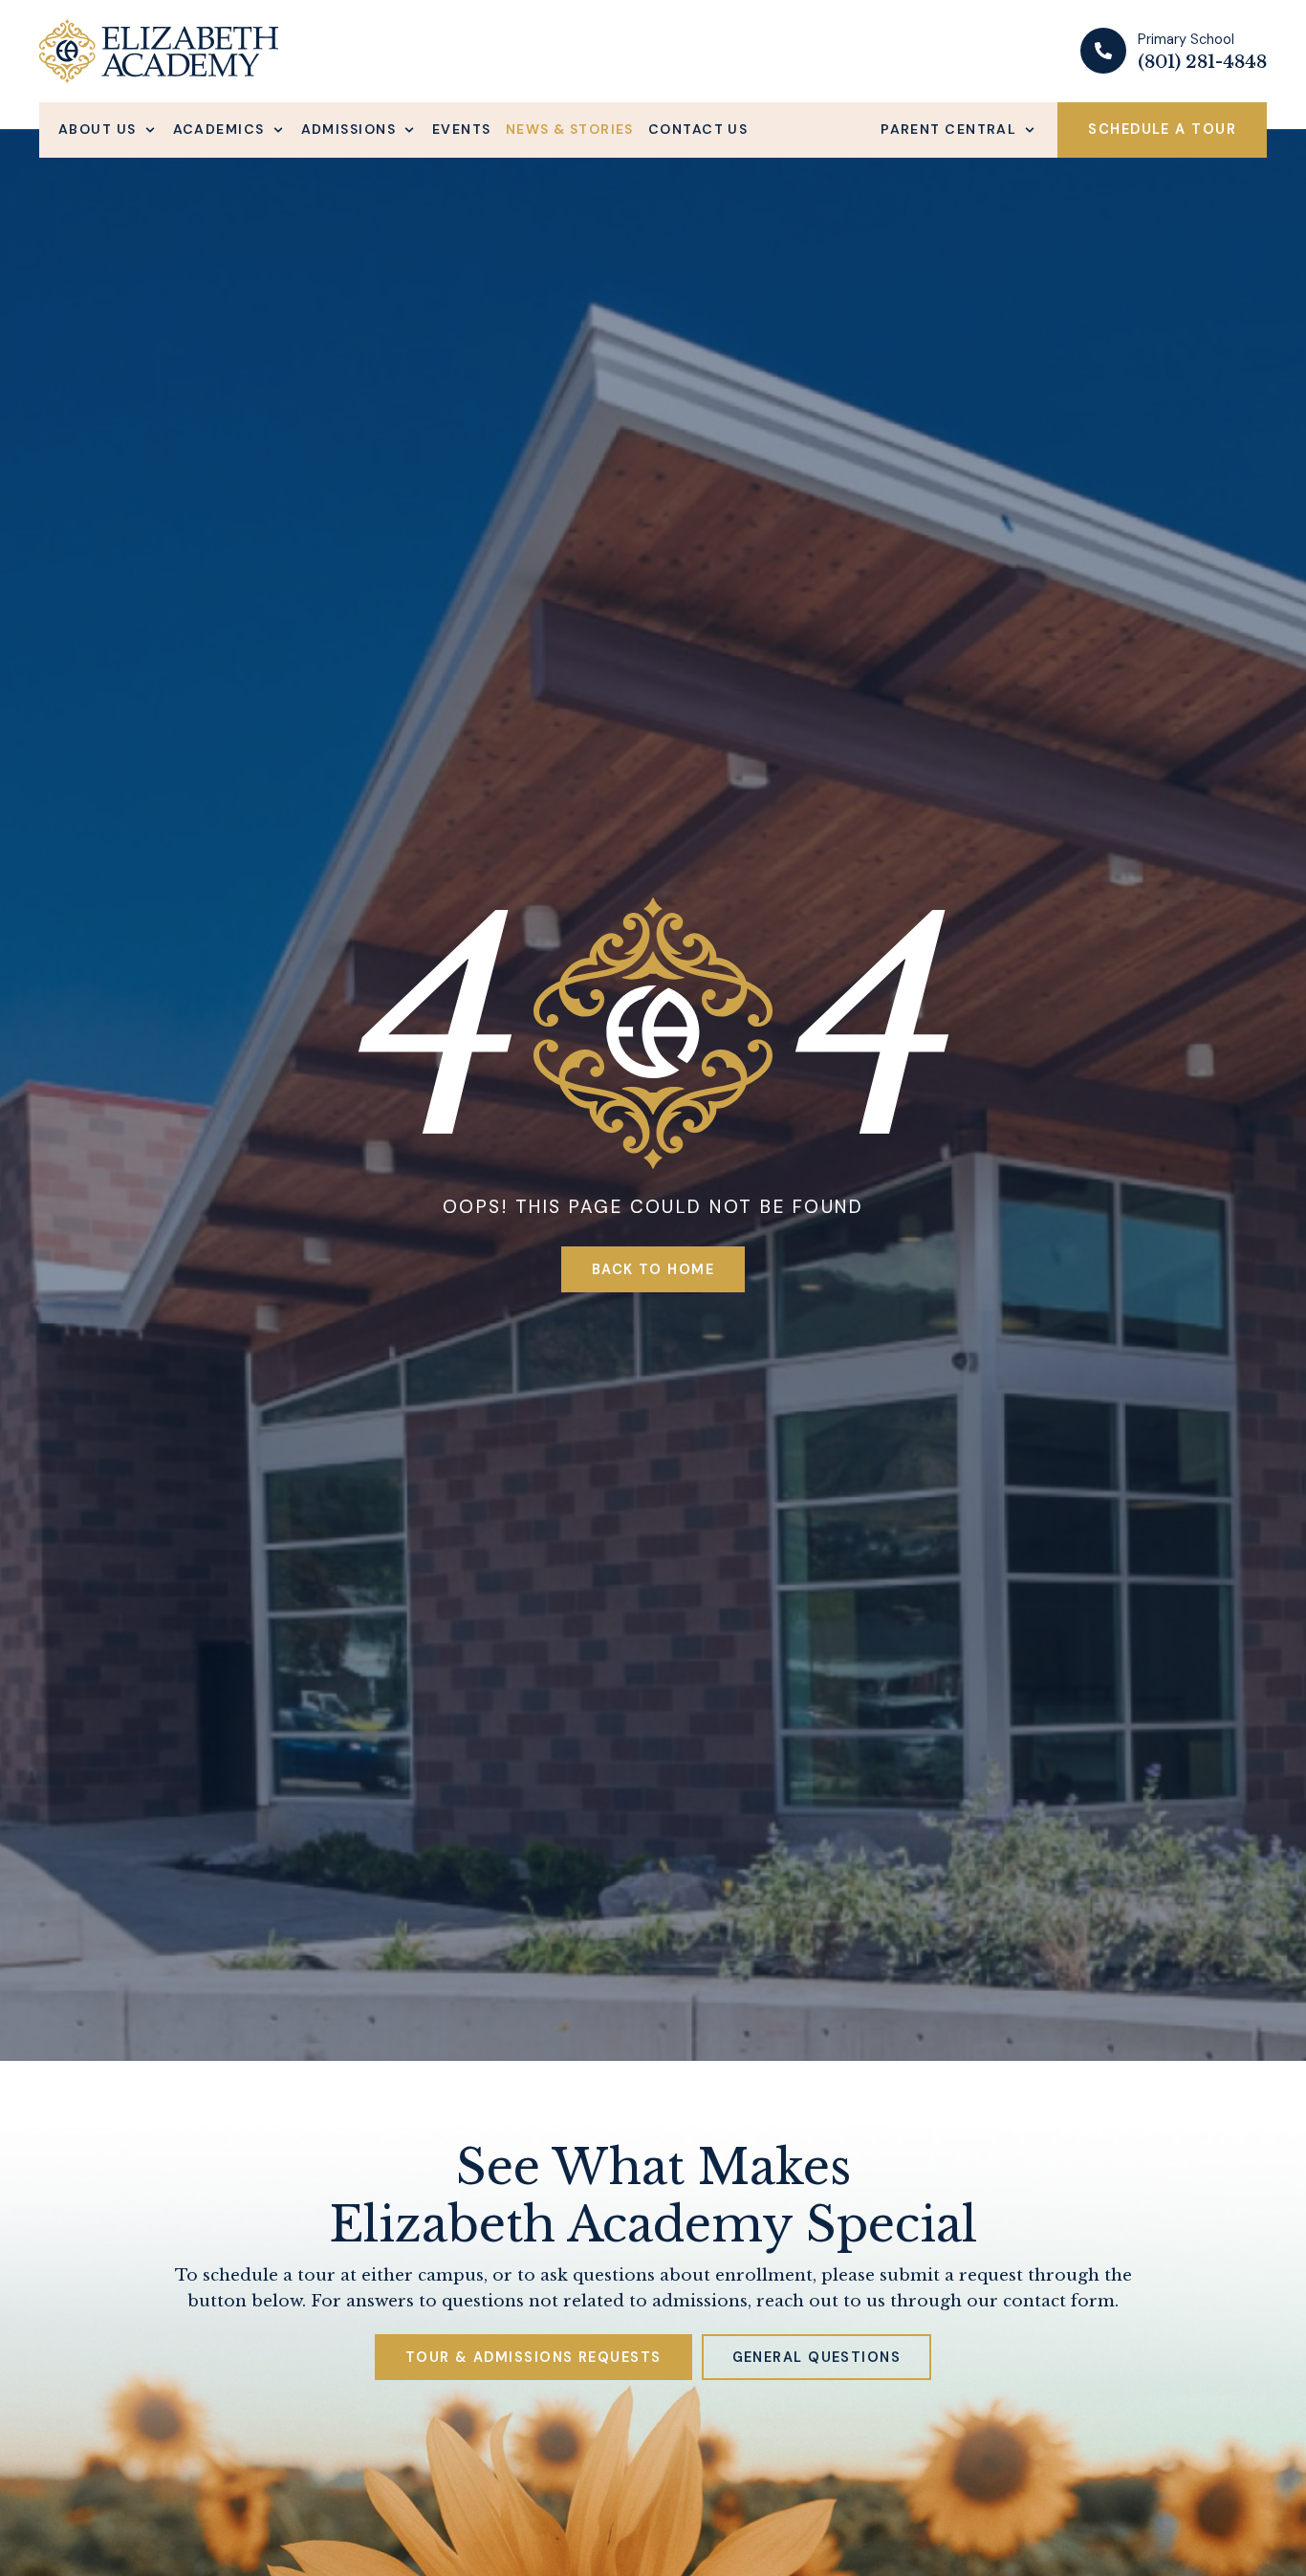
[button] (109, 130)
